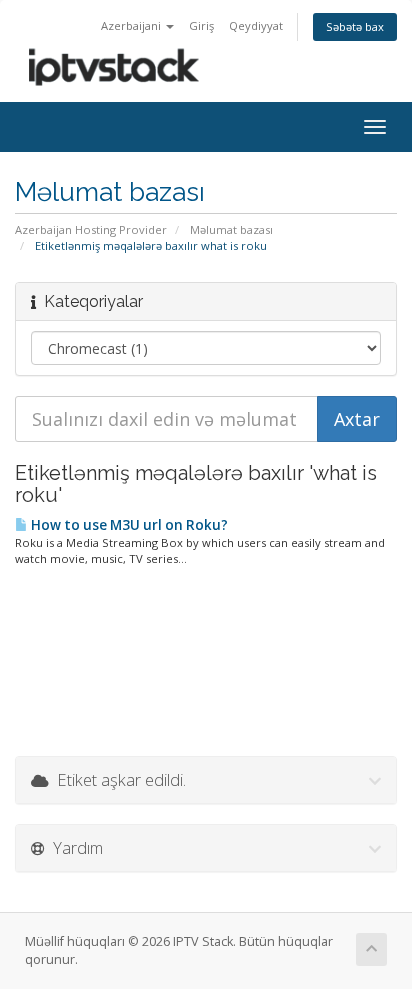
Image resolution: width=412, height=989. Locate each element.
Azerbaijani (132, 25)
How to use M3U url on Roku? (128, 525)
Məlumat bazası (231, 229)
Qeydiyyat (256, 25)
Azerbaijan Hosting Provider (91, 229)
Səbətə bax (355, 26)
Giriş (201, 25)
